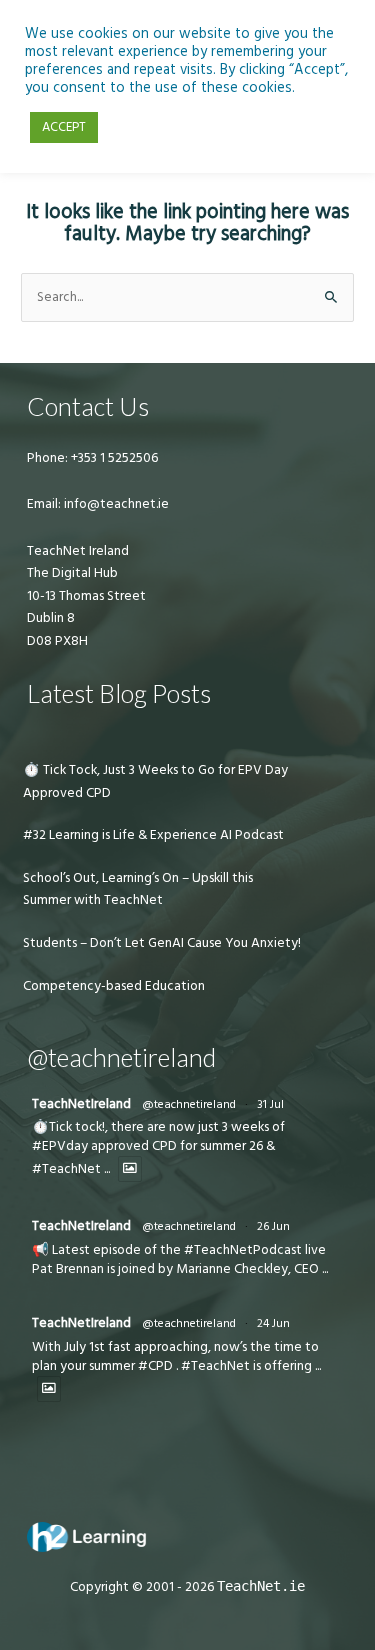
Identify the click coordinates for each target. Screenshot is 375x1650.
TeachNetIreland (81, 1104)
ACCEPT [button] (64, 127)
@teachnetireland (189, 1104)
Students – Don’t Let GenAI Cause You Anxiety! (162, 943)
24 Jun (273, 1323)
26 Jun (273, 1226)
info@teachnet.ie (115, 504)
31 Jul (270, 1104)
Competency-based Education (114, 986)
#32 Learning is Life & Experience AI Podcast (153, 835)
